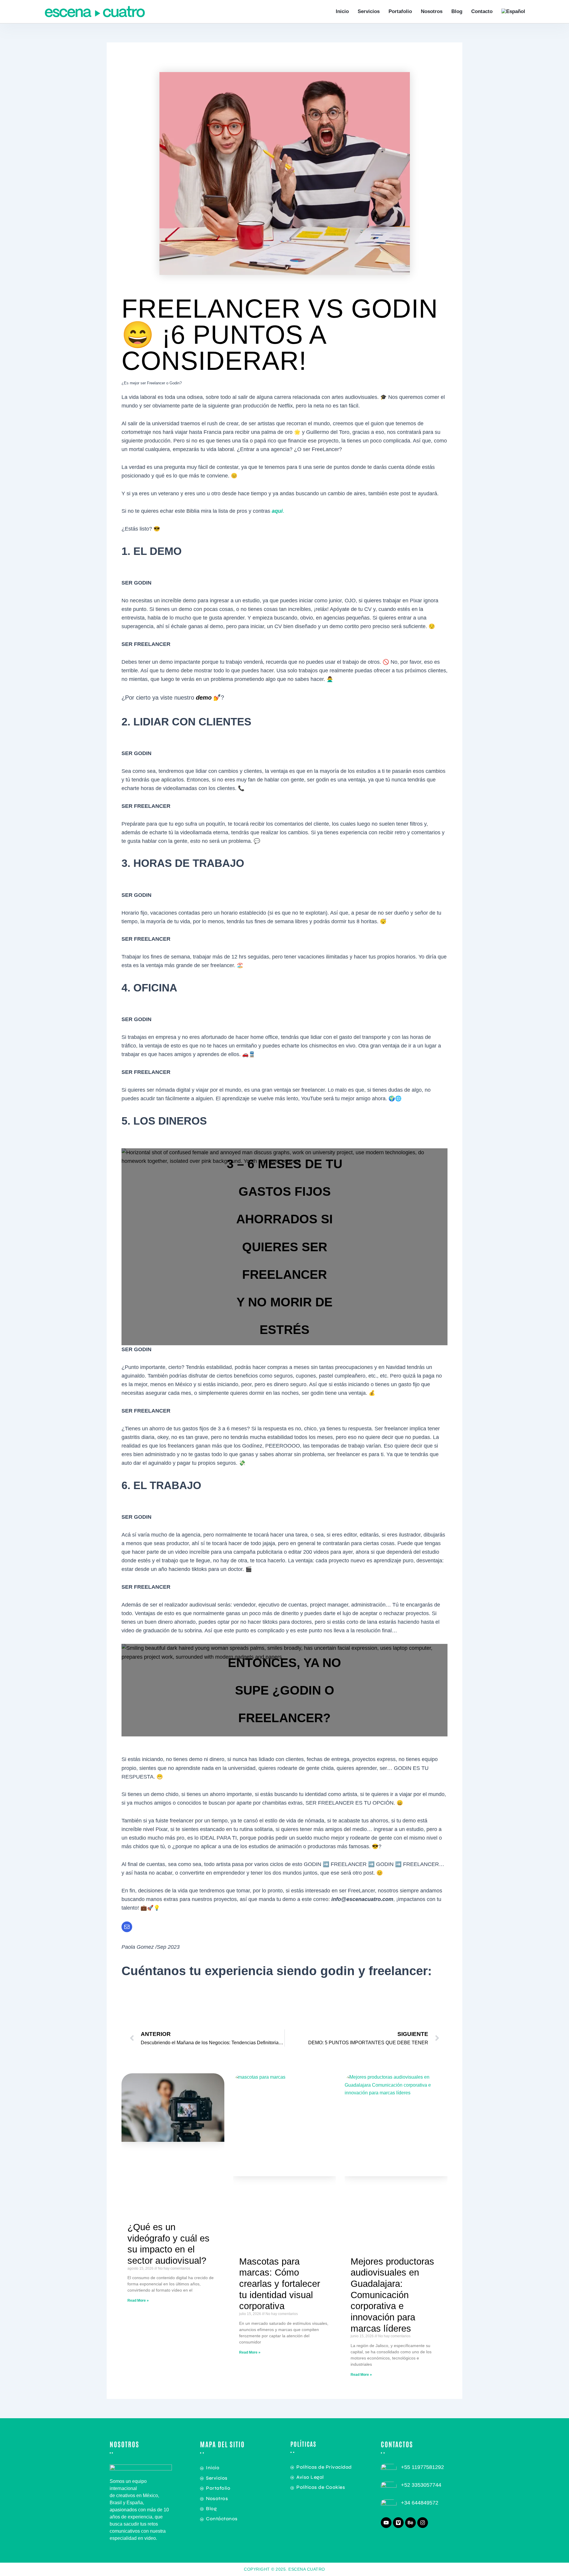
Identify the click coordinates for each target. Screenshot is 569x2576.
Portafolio (400, 11)
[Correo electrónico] (127, 1927)
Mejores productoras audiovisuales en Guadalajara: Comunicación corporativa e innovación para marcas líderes (392, 2295)
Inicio (342, 11)
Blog (457, 11)
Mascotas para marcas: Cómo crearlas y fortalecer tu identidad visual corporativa (280, 2284)
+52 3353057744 (421, 2485)
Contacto (482, 11)
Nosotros (432, 11)
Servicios (369, 11)
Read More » (138, 2300)
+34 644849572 (420, 2503)
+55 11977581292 (422, 2467)
